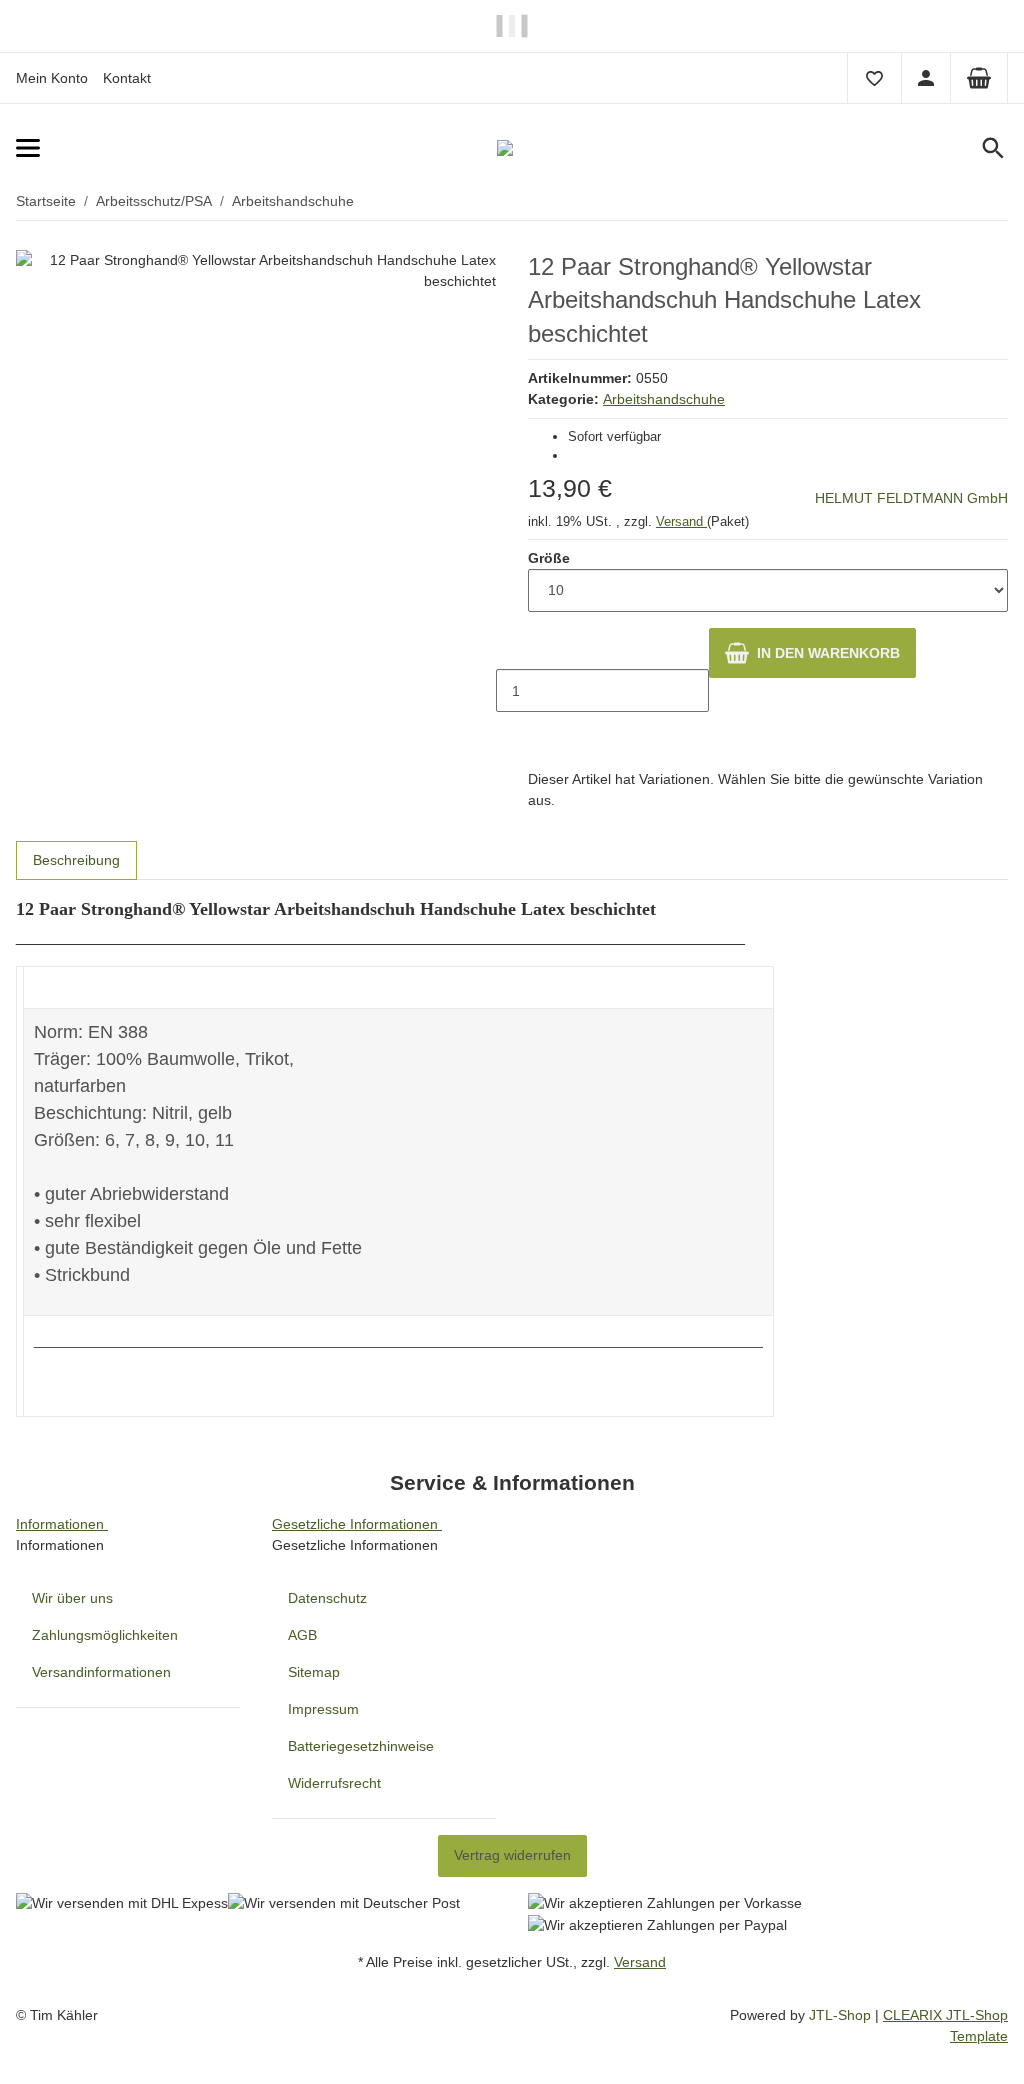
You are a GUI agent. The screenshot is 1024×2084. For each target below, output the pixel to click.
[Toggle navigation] (165, 148)
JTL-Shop (842, 2015)
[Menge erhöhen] (512, 733)
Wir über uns (72, 1598)
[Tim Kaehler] (512, 148)
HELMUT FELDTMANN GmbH (911, 498)
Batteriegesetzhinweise (361, 1746)
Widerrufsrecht (334, 1783)
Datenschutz (327, 1598)
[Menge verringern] (512, 649)
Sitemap (314, 1672)
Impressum (323, 1709)
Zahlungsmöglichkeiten (105, 1635)
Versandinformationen (101, 1672)
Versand (681, 521)
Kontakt (127, 78)
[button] (874, 78)
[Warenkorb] (979, 78)
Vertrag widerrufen (512, 1855)
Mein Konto (52, 78)
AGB (302, 1635)
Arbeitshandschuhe (664, 399)
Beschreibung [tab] (76, 860)
